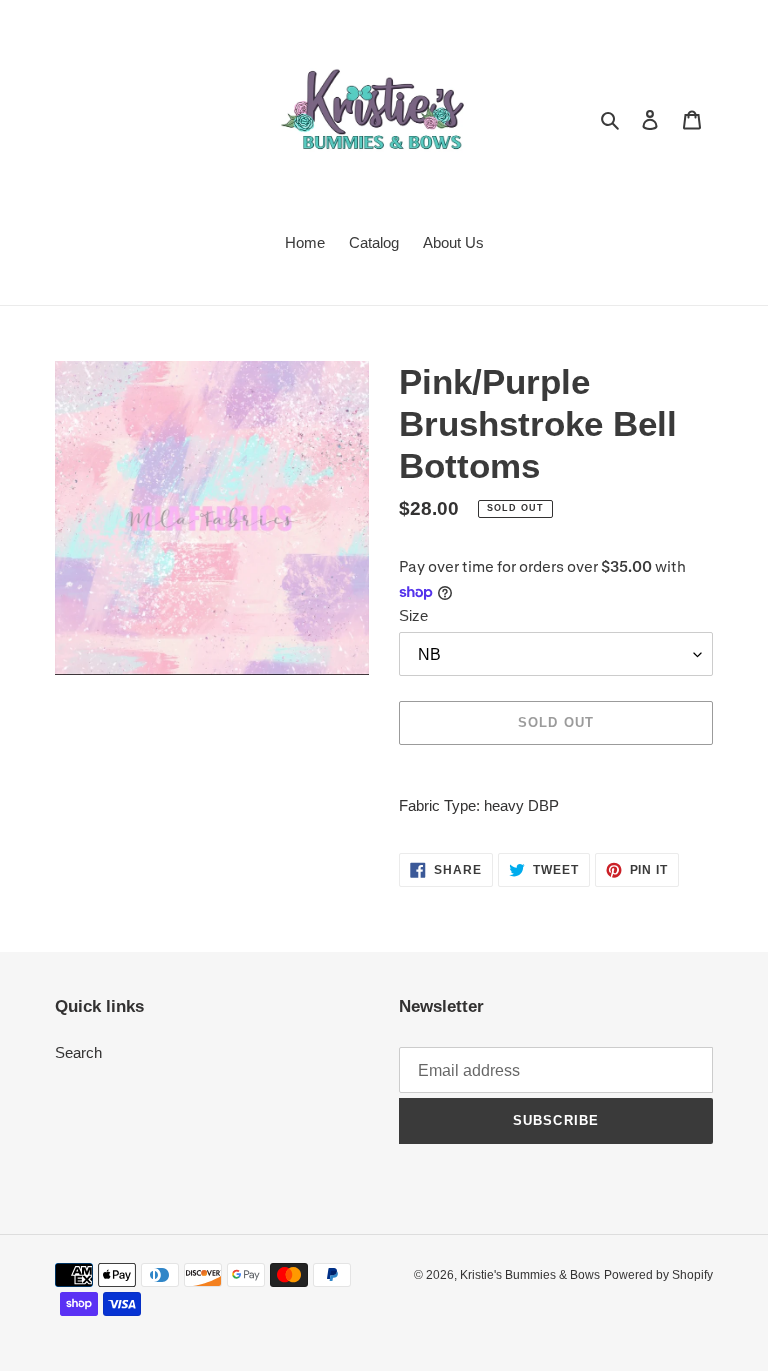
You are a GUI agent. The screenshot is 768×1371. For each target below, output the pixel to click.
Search (78, 1052)
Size (413, 615)
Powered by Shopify (658, 1275)
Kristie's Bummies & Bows (530, 1275)
